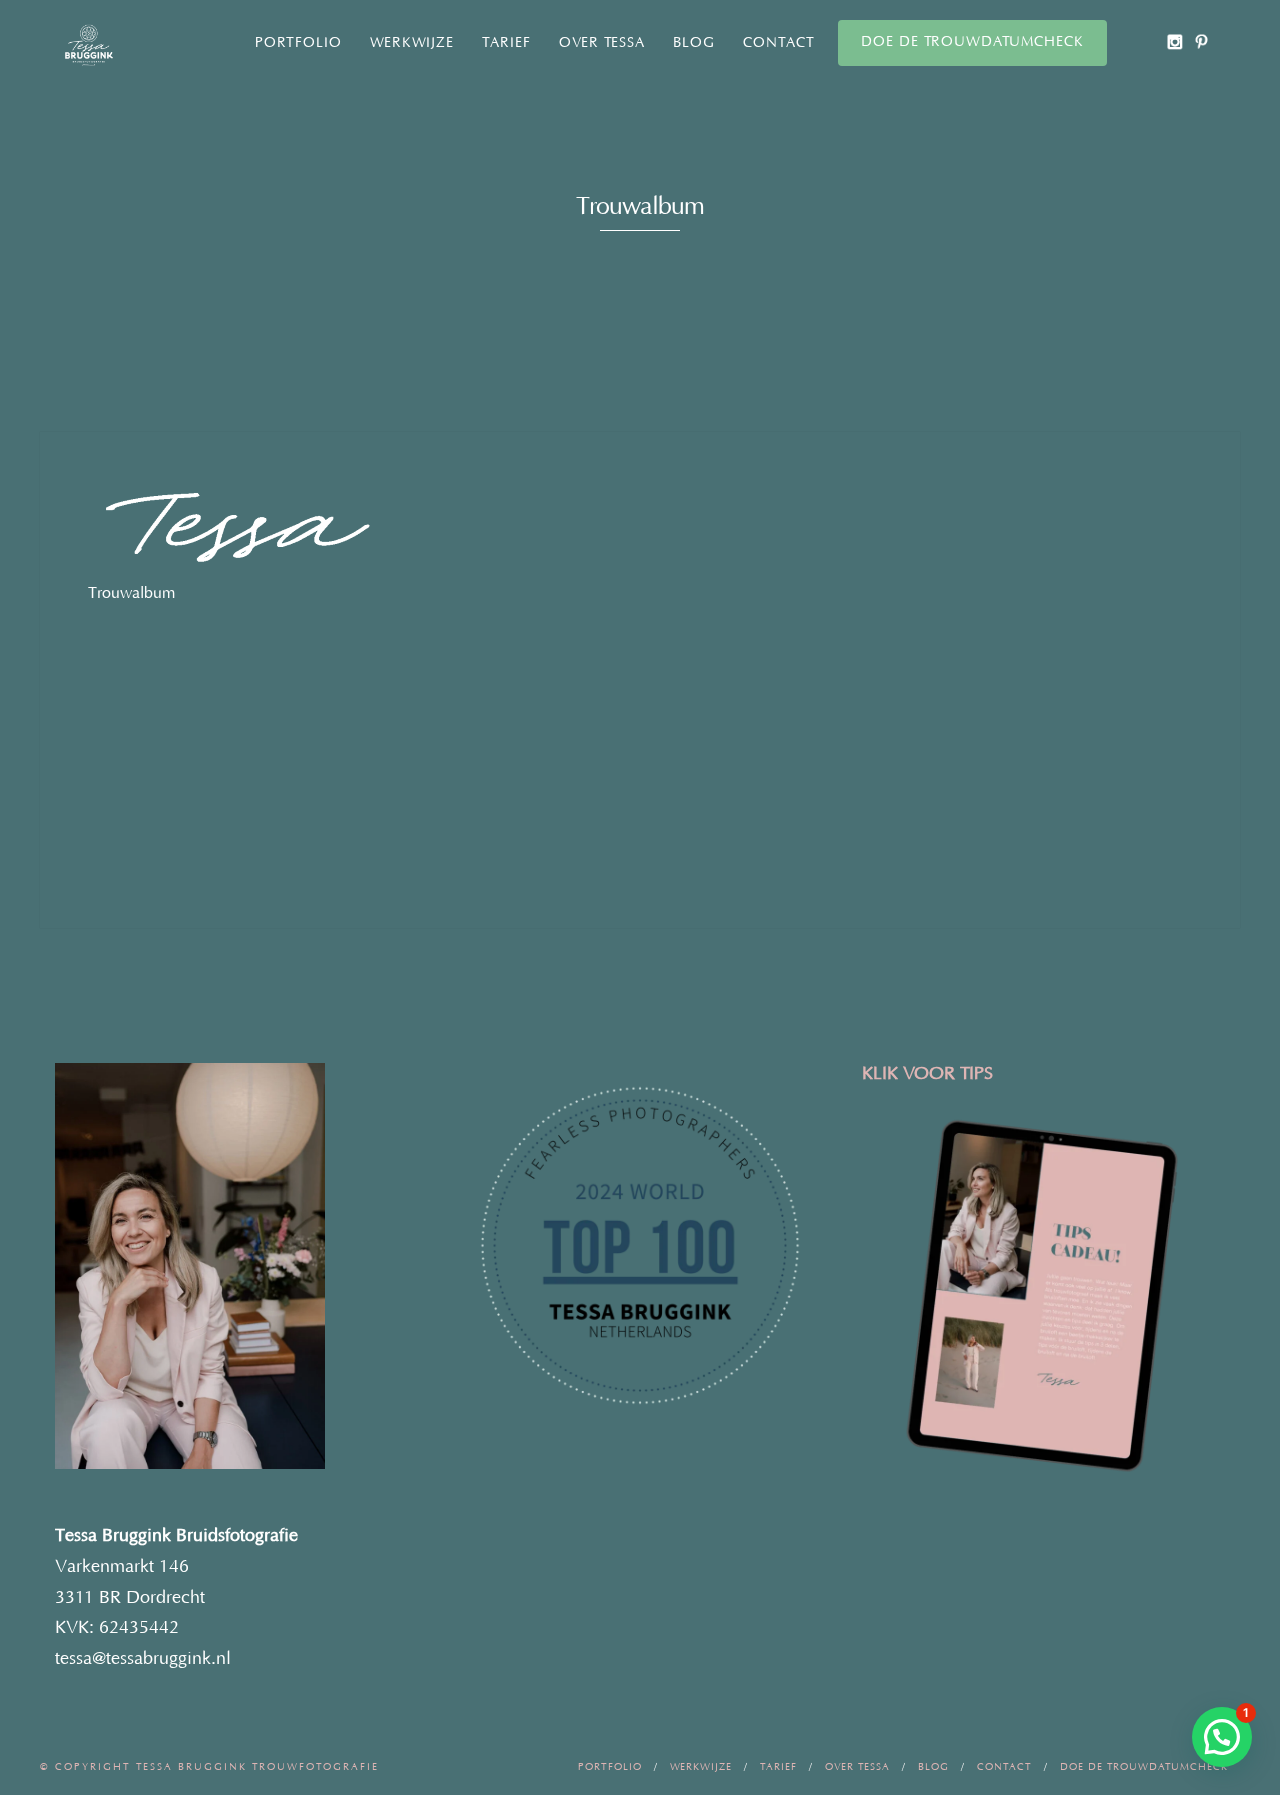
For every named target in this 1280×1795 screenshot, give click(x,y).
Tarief (506, 43)
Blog (694, 43)
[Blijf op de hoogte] (1174, 41)
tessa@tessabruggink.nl (143, 1659)
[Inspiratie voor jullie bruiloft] (1201, 41)
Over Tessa (602, 43)
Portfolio (298, 43)
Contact (779, 43)
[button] (1222, 1737)
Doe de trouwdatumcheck (972, 42)
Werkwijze (412, 43)
